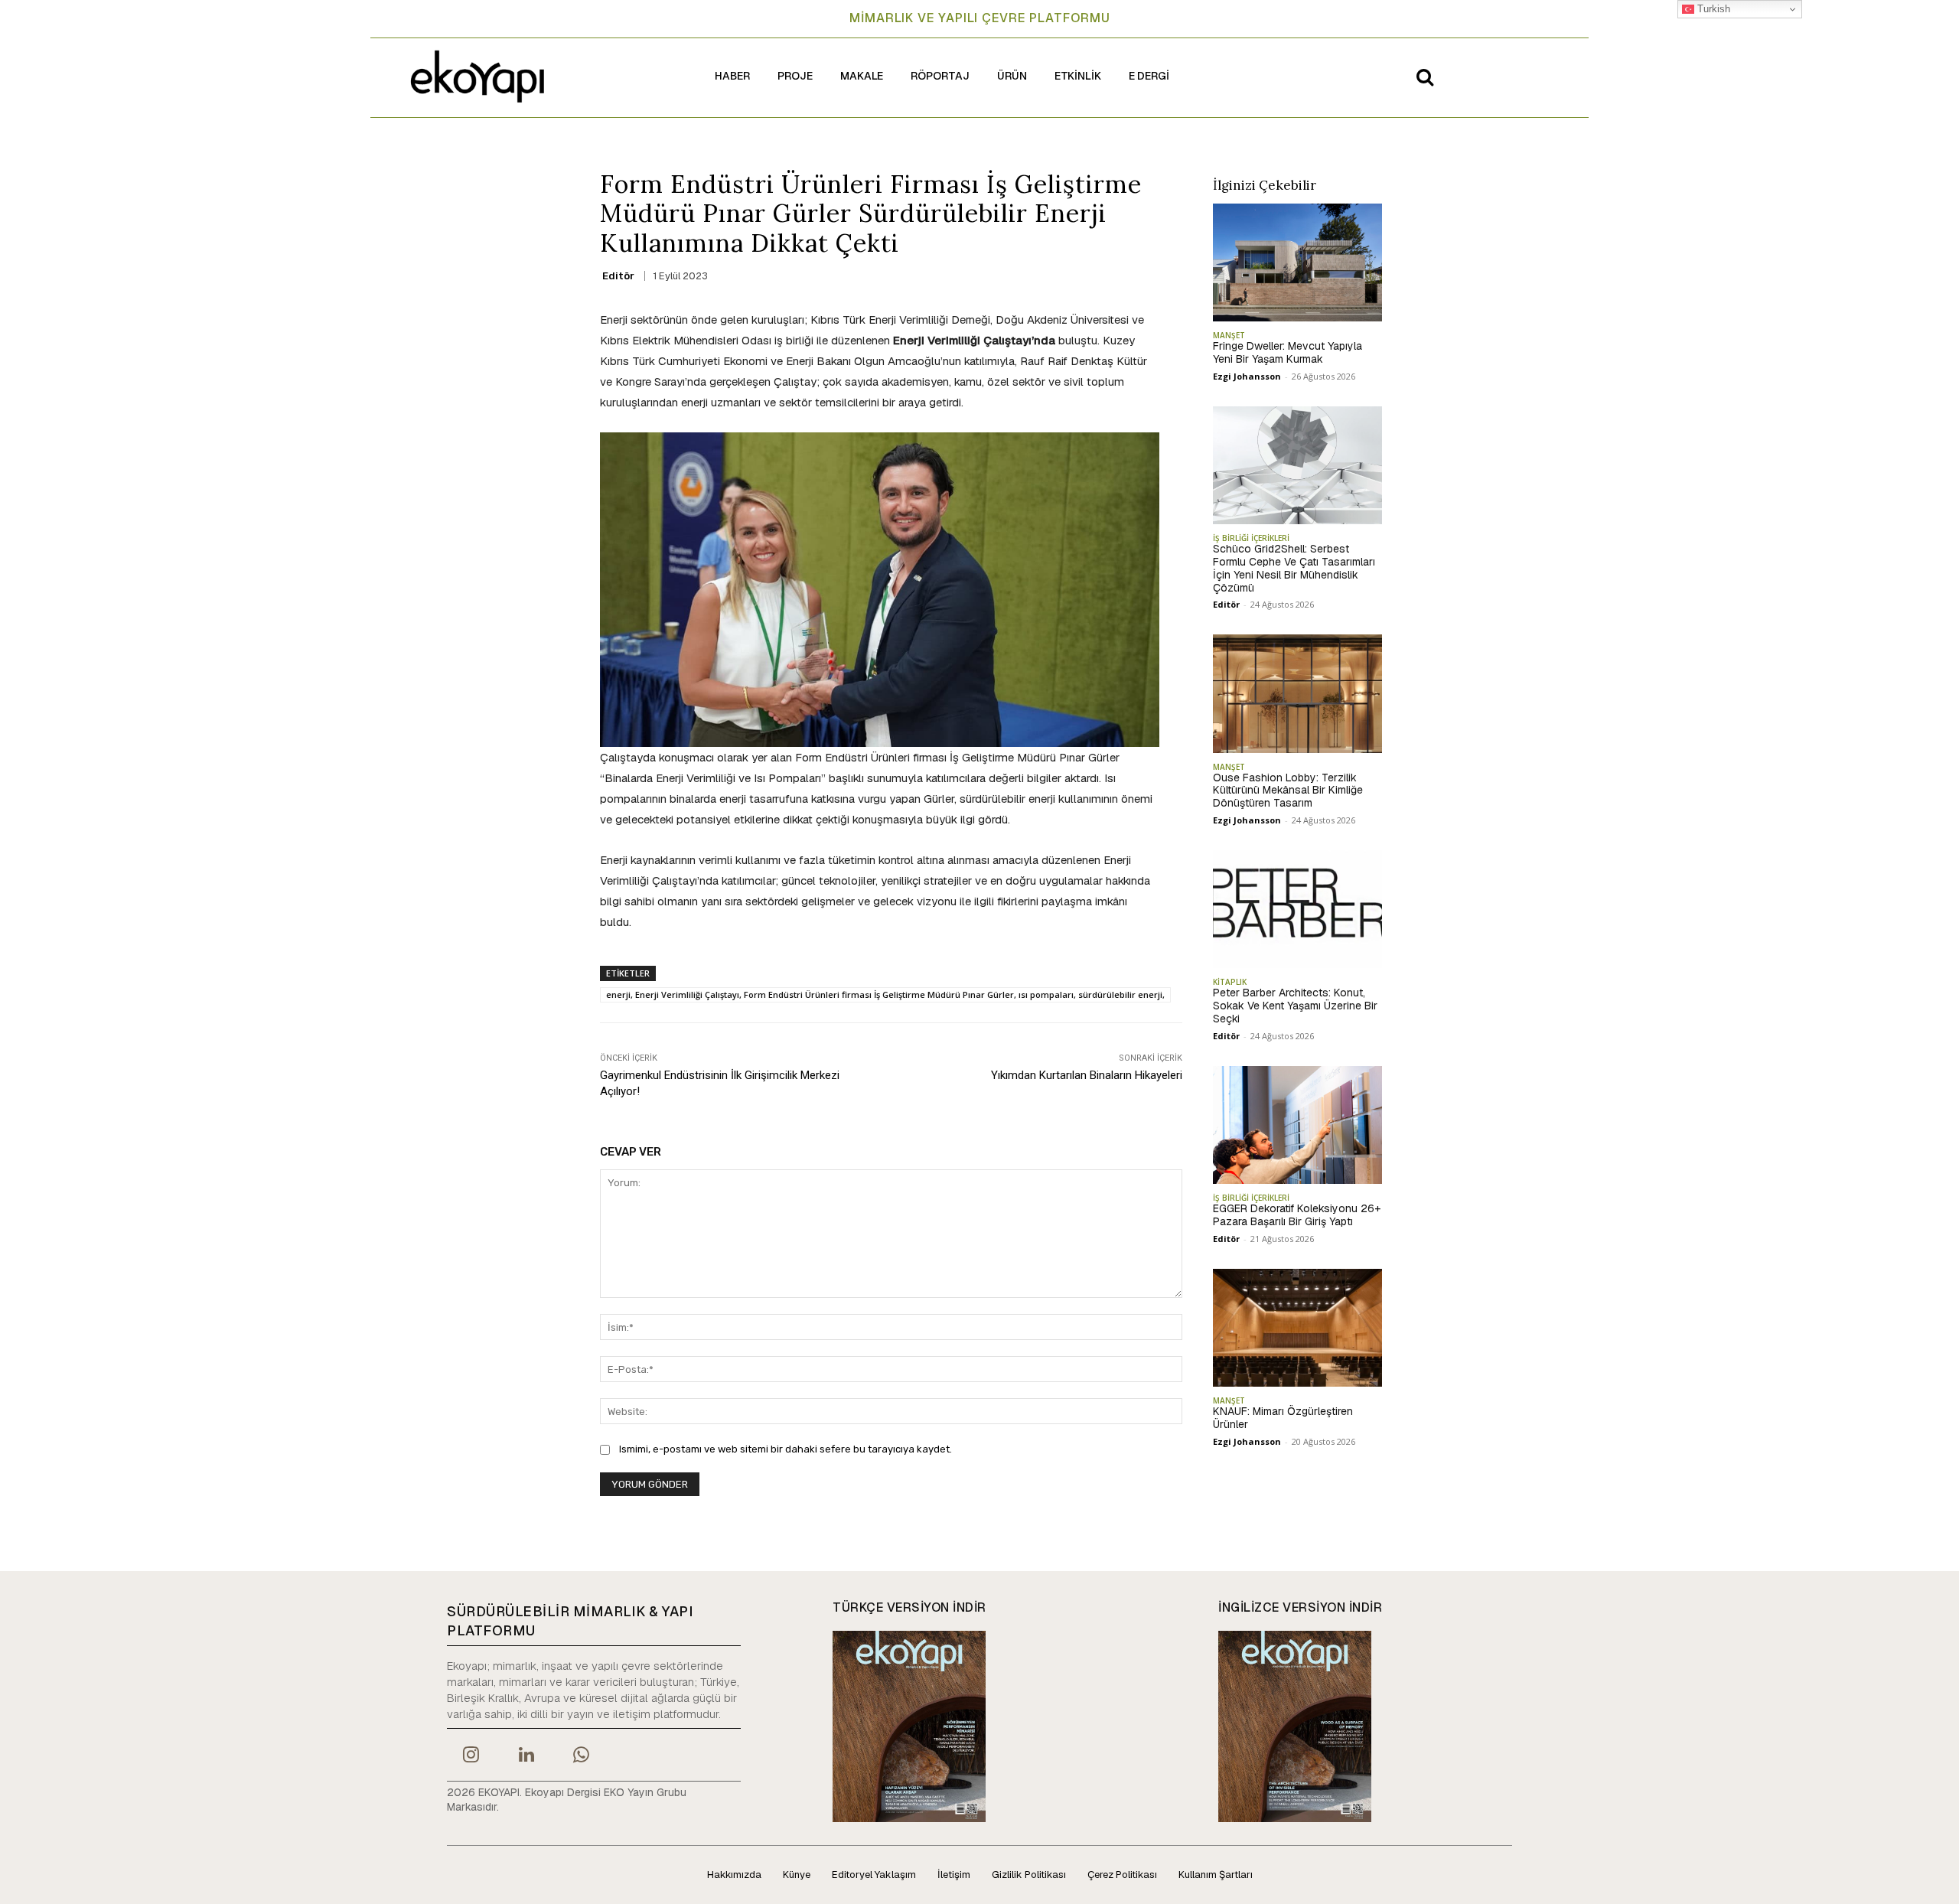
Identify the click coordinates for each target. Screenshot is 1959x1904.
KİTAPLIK (1230, 982)
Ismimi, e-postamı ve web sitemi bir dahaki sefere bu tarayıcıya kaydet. (786, 1449)
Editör (618, 276)
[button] (1425, 77)
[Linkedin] (526, 1756)
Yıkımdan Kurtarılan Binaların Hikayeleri (1087, 1075)
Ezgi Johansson (1247, 376)
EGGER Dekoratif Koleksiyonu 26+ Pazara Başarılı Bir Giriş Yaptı (1297, 1215)
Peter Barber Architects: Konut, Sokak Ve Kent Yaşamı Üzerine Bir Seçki (1295, 1006)
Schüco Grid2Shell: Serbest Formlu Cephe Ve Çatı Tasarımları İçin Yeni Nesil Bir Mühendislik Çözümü (1294, 568)
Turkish (1712, 9)
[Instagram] (471, 1756)
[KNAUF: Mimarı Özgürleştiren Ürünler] (1297, 1328)
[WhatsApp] (582, 1756)
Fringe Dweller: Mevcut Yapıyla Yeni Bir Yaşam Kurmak (1288, 352)
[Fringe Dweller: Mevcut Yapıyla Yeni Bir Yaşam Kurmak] (1297, 262)
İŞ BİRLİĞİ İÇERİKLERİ (1251, 538)
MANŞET (1229, 335)
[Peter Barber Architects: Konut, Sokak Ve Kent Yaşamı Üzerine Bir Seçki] (1297, 909)
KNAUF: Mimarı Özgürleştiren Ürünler (1283, 1418)
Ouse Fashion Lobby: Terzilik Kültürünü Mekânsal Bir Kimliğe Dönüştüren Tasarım (1288, 791)
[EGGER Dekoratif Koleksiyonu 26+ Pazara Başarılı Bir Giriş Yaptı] (1297, 1125)
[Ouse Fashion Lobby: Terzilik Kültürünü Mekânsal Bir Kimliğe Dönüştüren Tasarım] (1297, 693)
